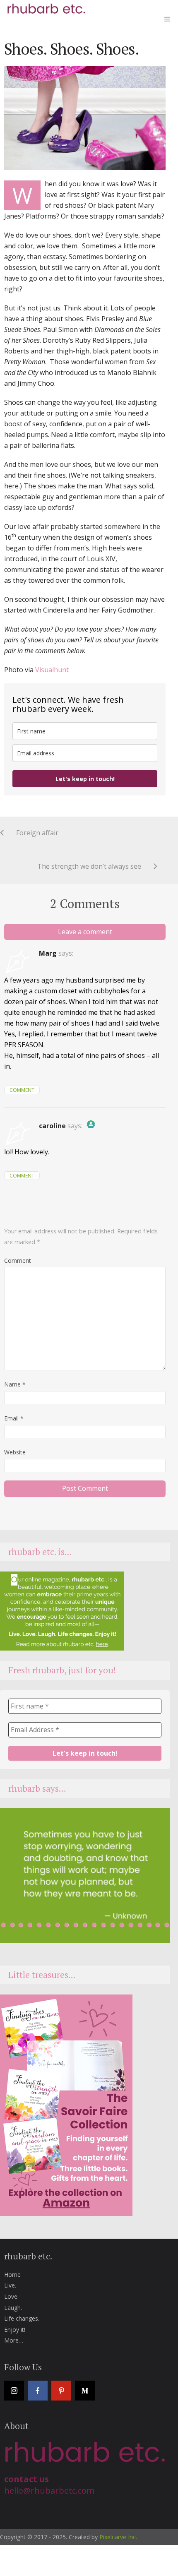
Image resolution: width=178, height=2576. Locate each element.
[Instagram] (14, 2391)
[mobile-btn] (167, 19)
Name (15, 1384)
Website (15, 1452)
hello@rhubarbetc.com (49, 2491)
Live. (10, 2285)
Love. (11, 2296)
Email (14, 1418)
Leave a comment (85, 932)
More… (14, 2340)
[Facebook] (38, 2391)
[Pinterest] (61, 2391)
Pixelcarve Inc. (118, 2537)
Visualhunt (52, 670)
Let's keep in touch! (85, 779)
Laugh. (13, 2308)
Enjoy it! (15, 2330)
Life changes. (22, 2318)
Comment (22, 1090)
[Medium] (85, 2391)
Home (12, 2274)
